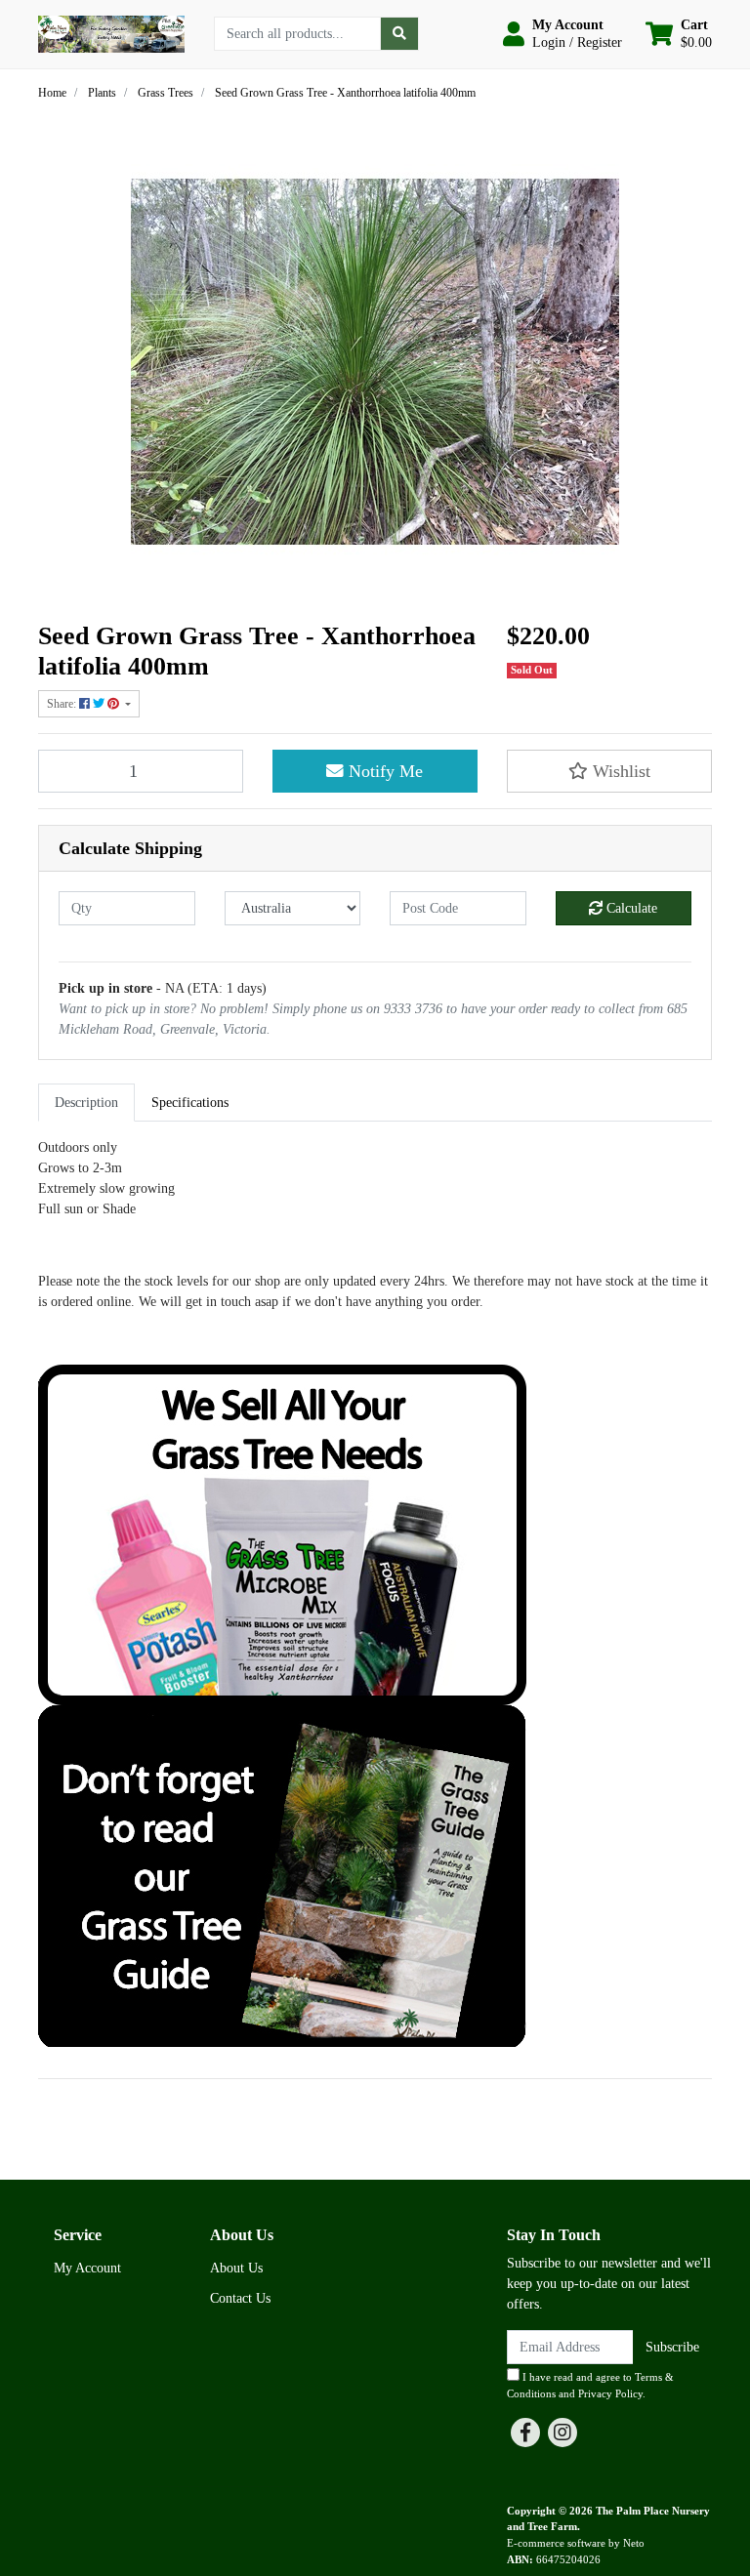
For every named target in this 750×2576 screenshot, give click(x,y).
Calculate (630, 908)
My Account (87, 2268)
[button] (562, 34)
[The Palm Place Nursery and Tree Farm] (111, 33)
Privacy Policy (610, 2393)
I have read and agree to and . (590, 2385)
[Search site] (399, 34)
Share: (63, 704)
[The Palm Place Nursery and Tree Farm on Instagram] (562, 2433)
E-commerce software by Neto (576, 2543)
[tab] (86, 1103)
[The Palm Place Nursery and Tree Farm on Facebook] (525, 2433)
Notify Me (383, 771)
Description (86, 1103)
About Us (236, 2268)
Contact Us (240, 2298)
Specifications (190, 1103)
